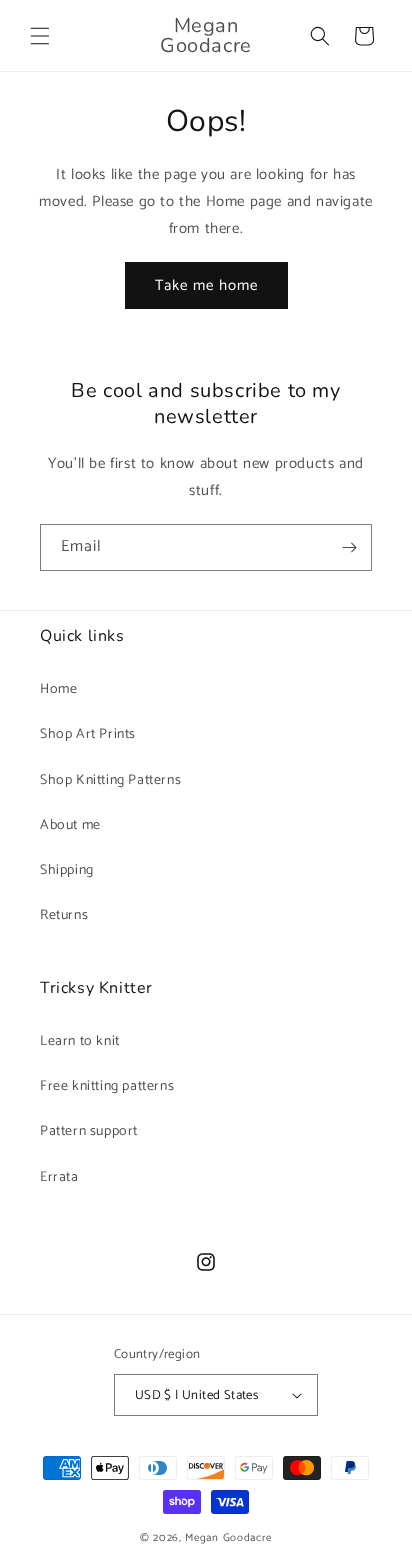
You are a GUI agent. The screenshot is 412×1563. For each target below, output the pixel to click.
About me (70, 825)
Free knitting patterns (107, 1086)
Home (58, 689)
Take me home (206, 285)
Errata (59, 1177)
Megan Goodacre (228, 1538)
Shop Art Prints (88, 734)
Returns (64, 915)
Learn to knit (80, 1041)
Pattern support (89, 1131)
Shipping (67, 870)
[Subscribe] (349, 547)
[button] (40, 36)
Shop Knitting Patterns (110, 780)
